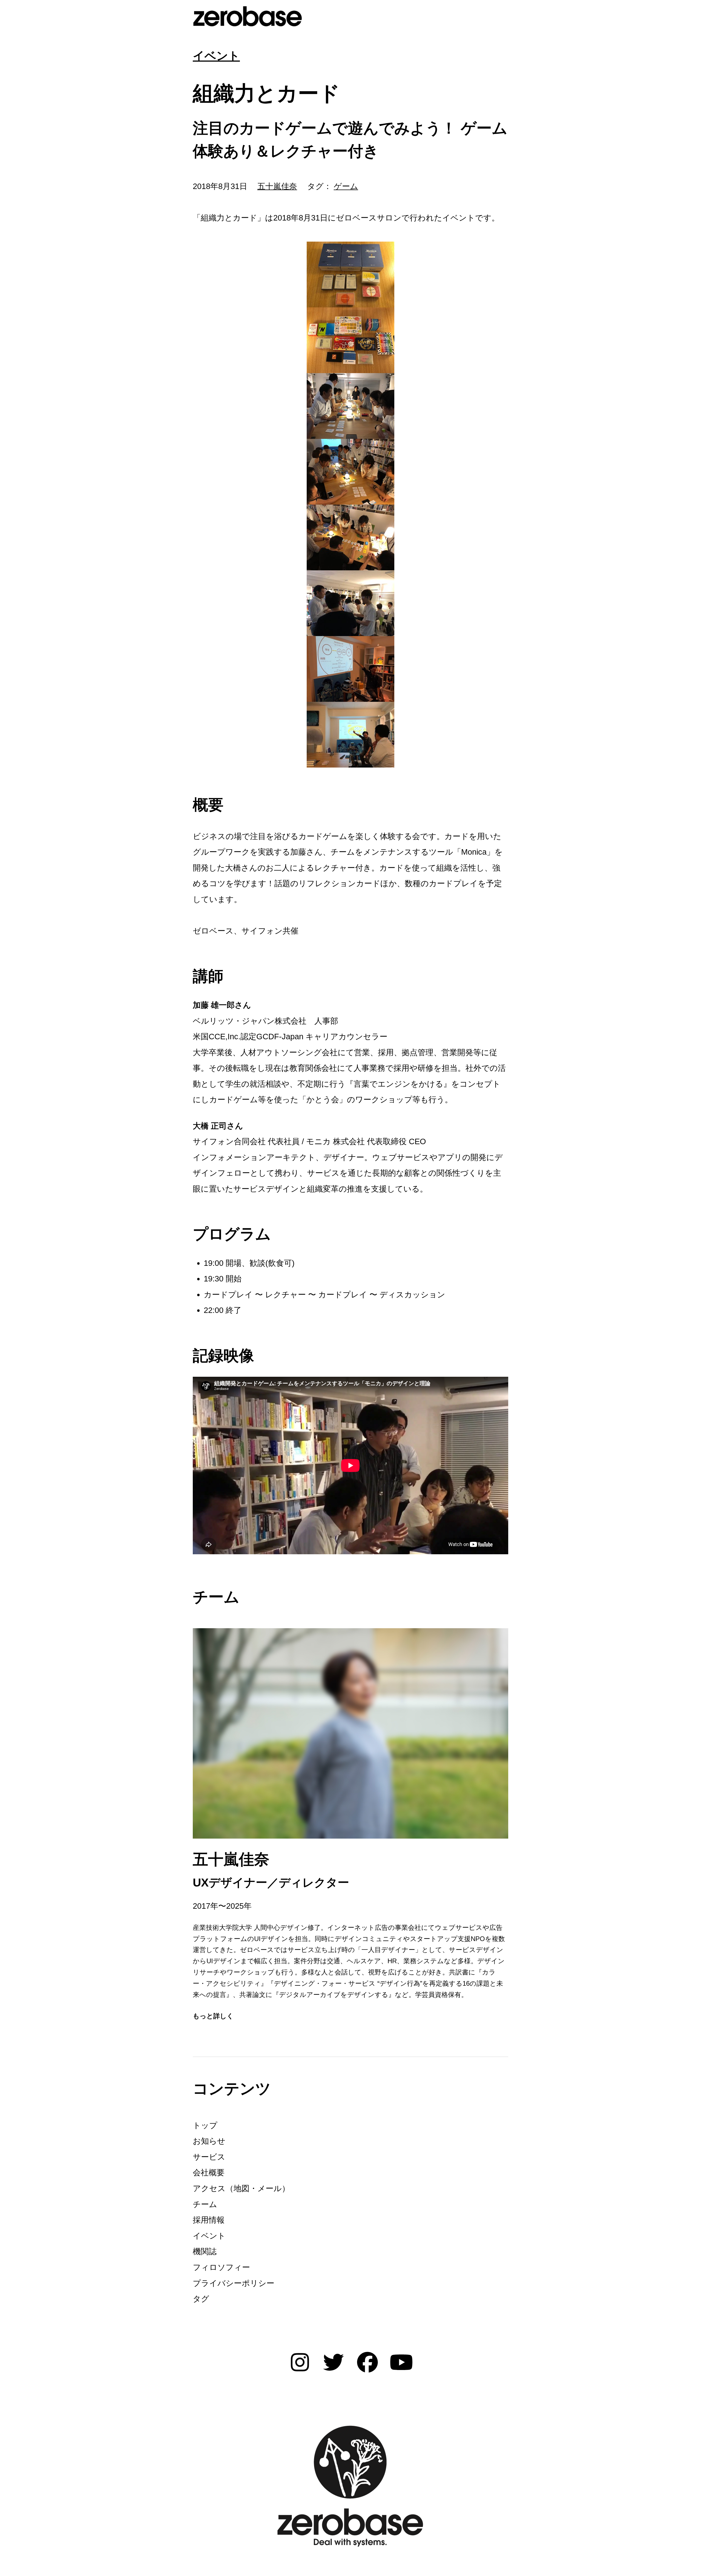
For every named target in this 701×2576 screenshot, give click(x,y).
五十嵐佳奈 (277, 186)
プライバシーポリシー (234, 2283)
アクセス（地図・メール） (241, 2188)
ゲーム (346, 186)
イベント (216, 56)
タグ (201, 2299)
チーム (205, 2204)
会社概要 (209, 2173)
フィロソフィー (221, 2267)
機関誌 (205, 2251)
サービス (209, 2157)
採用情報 (209, 2220)
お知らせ (209, 2141)
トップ (205, 2125)
